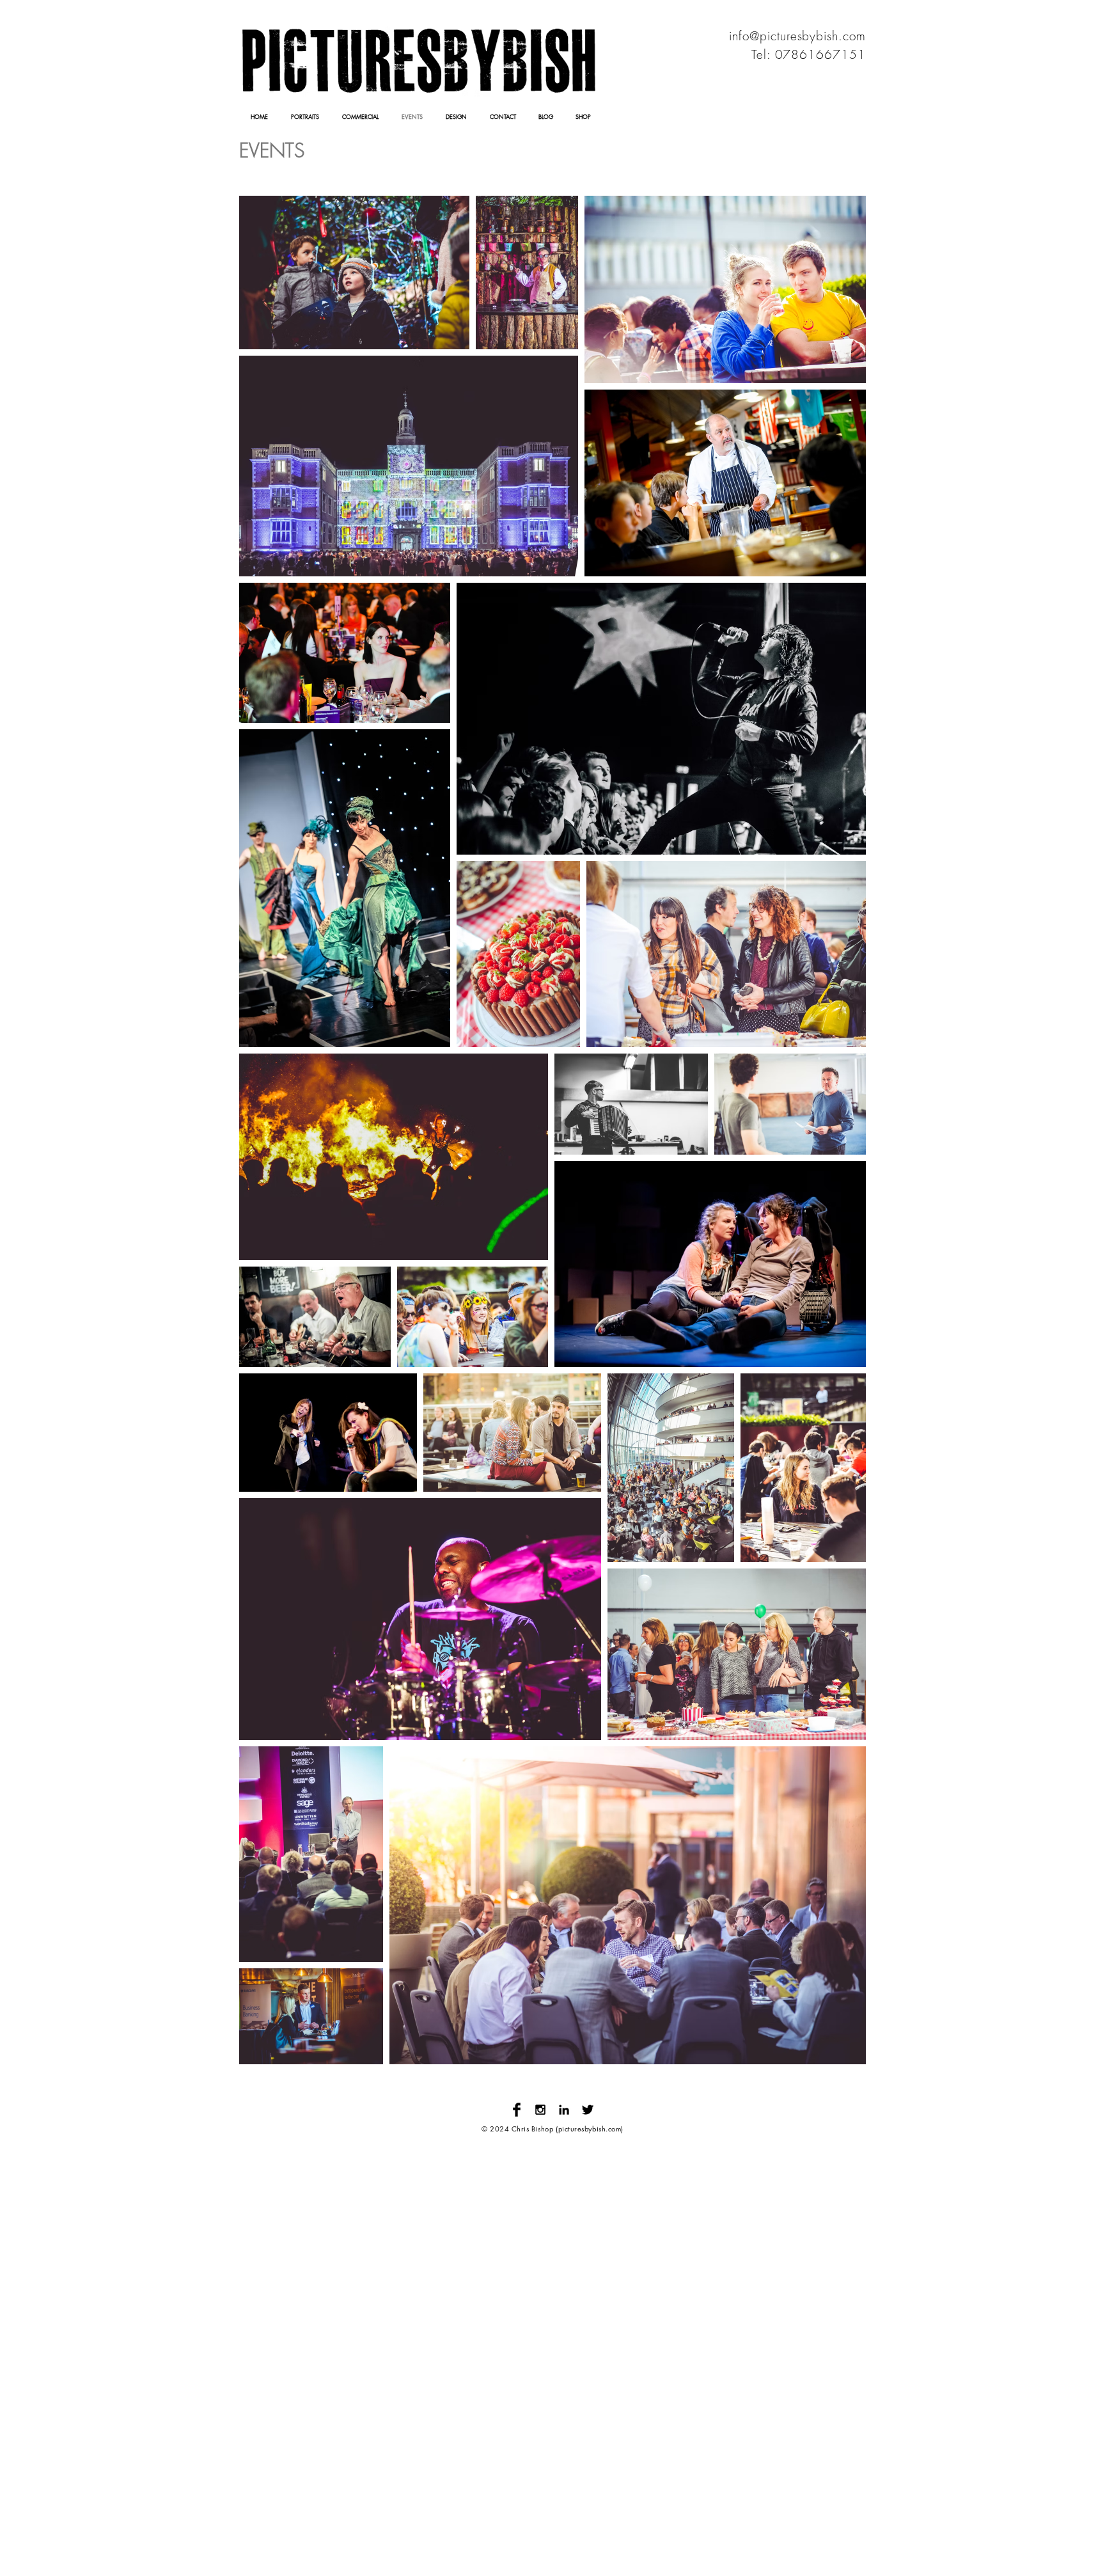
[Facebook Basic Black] (517, 2110)
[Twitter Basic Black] (588, 2110)
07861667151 (820, 54)
